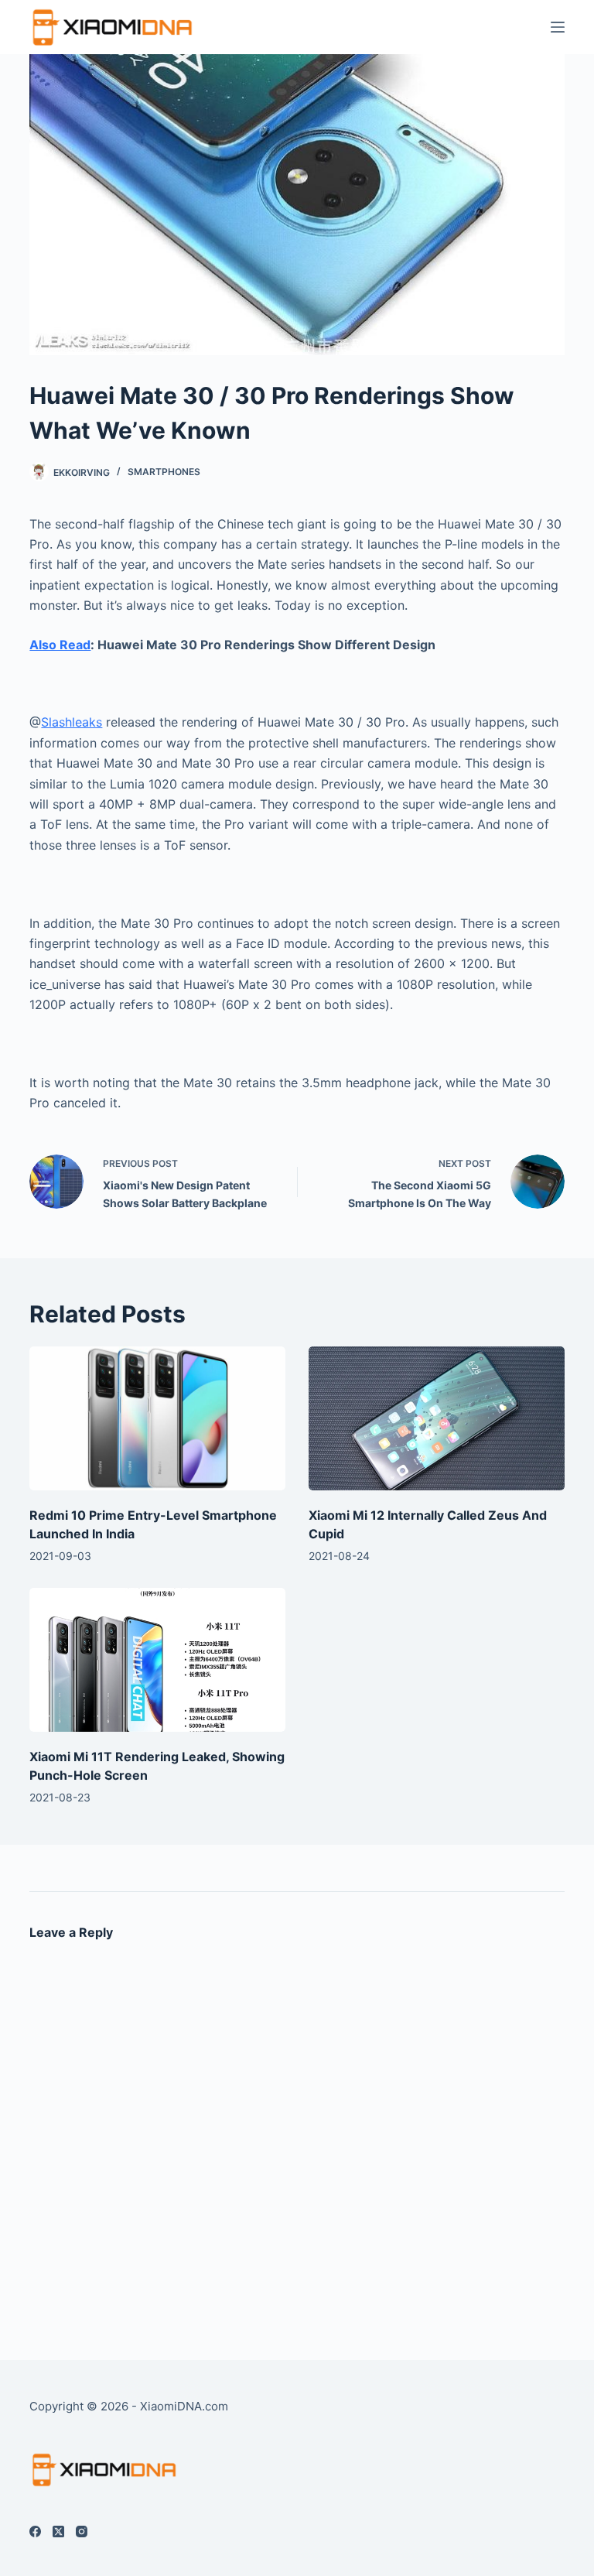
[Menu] (558, 27)
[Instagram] (82, 2532)
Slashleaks (72, 722)
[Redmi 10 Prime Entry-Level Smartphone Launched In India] (157, 1418)
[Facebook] (35, 2532)
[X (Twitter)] (58, 2532)
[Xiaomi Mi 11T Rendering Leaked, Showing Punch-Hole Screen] (157, 1660)
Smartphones (164, 472)
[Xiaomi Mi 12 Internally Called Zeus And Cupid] (437, 1418)
